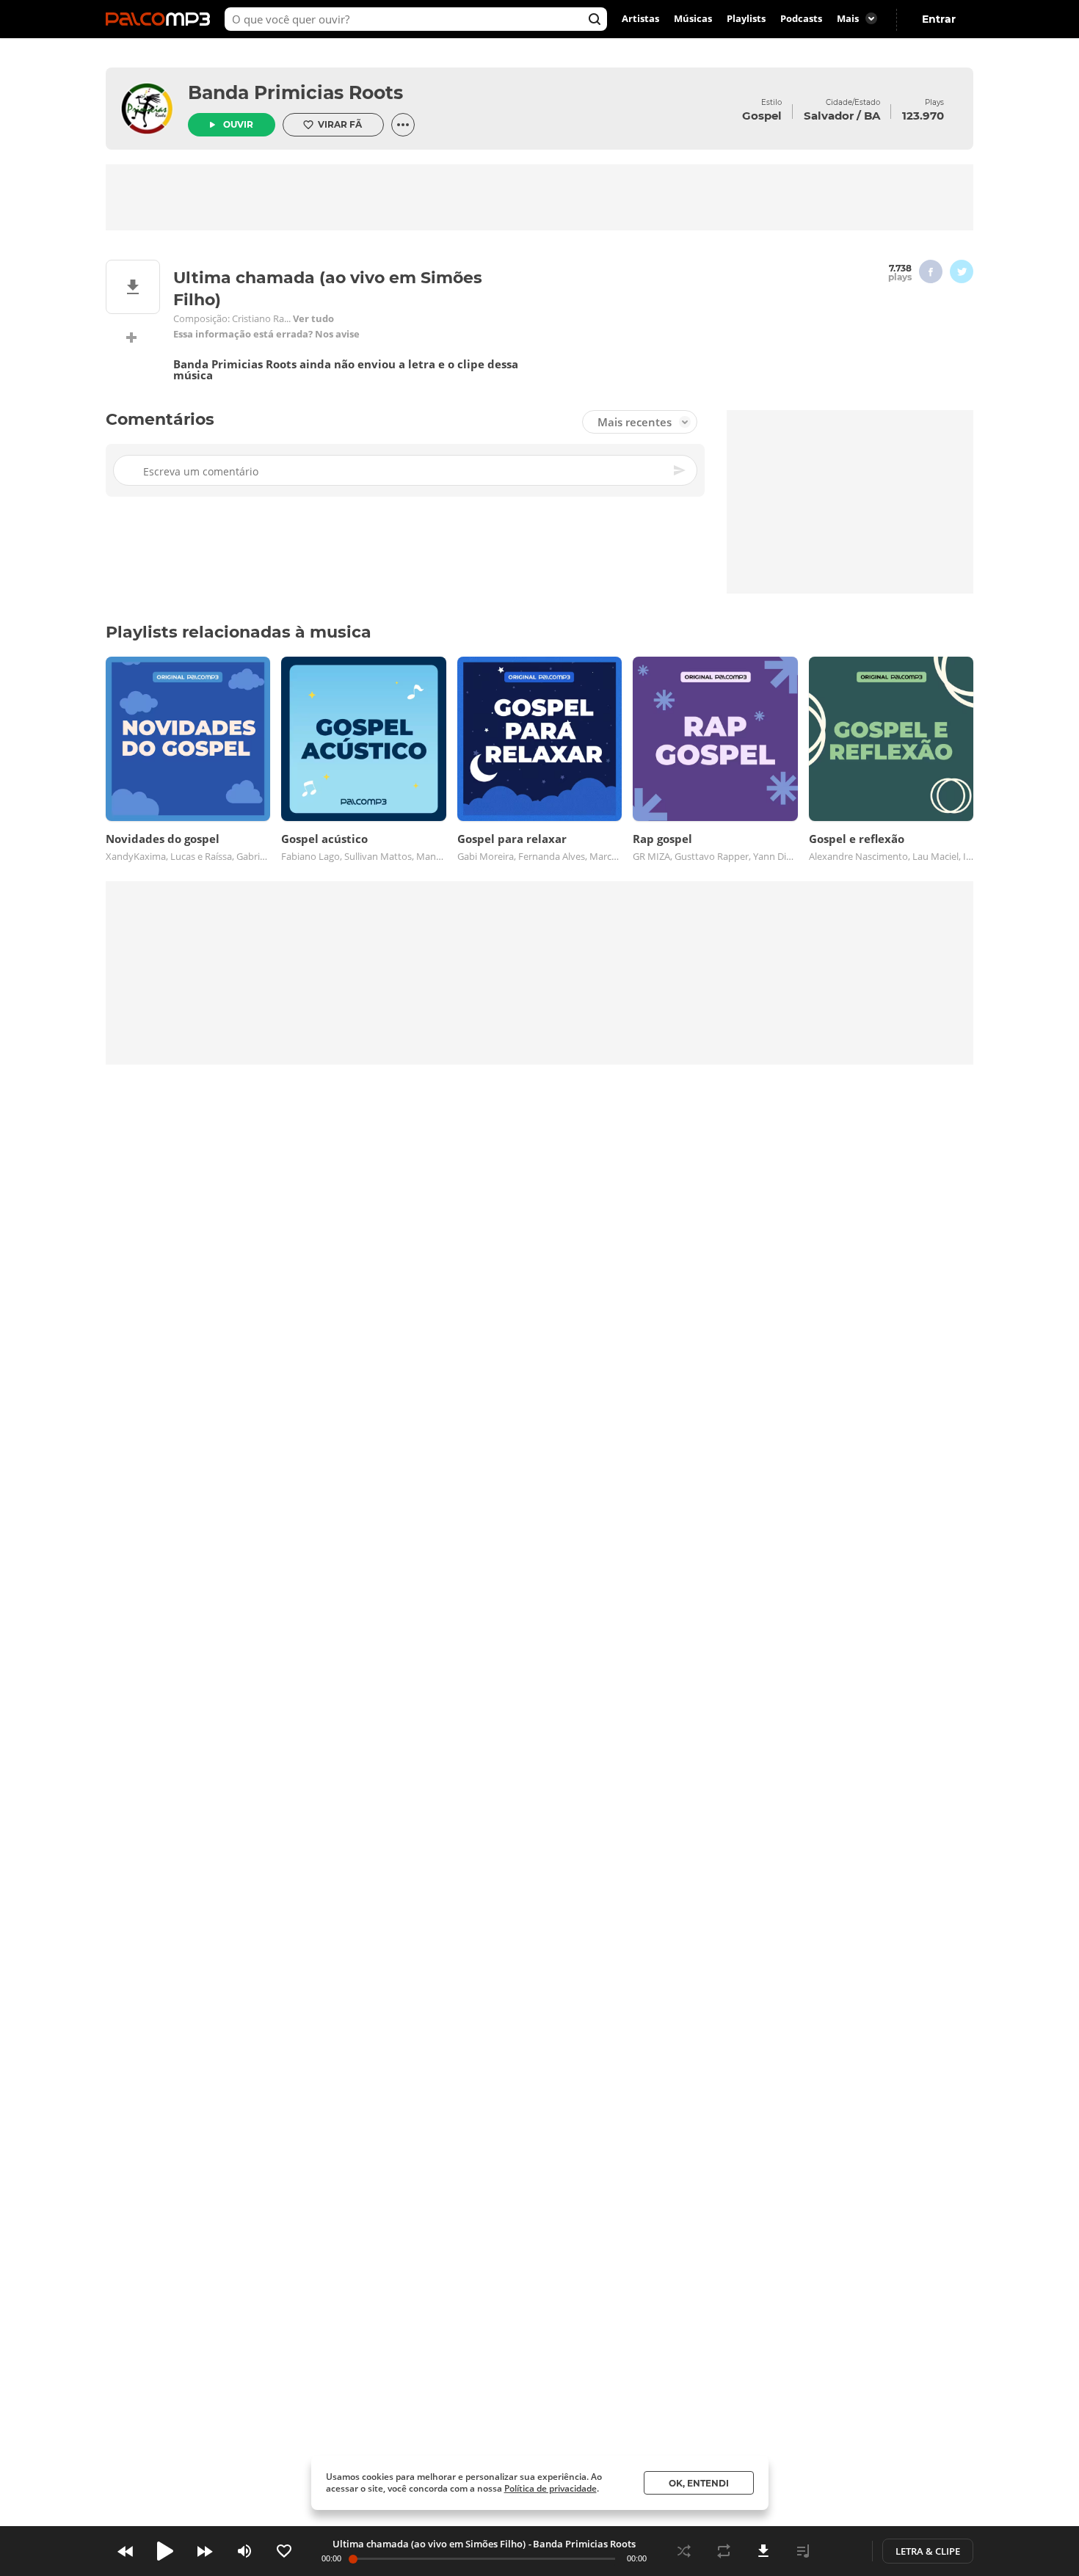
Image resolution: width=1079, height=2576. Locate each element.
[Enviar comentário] (680, 470)
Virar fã (340, 124)
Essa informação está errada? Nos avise (266, 334)
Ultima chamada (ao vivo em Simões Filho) (429, 2544)
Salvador (829, 116)
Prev (126, 2551)
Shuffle (684, 2551)
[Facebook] (931, 271)
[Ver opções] (403, 125)
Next (205, 2551)
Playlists (746, 19)
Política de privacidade (551, 2488)
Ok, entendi (699, 2483)
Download (763, 2551)
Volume (244, 2551)
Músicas (693, 19)
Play (165, 2551)
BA (872, 116)
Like (284, 2551)
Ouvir (238, 124)
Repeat (724, 2551)
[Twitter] (962, 271)
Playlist (803, 2551)
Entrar (939, 19)
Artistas (640, 19)
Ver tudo (313, 319)
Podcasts (801, 19)
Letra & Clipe (928, 2551)
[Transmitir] (843, 2551)
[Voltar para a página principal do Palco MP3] (161, 19)
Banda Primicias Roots (295, 92)
